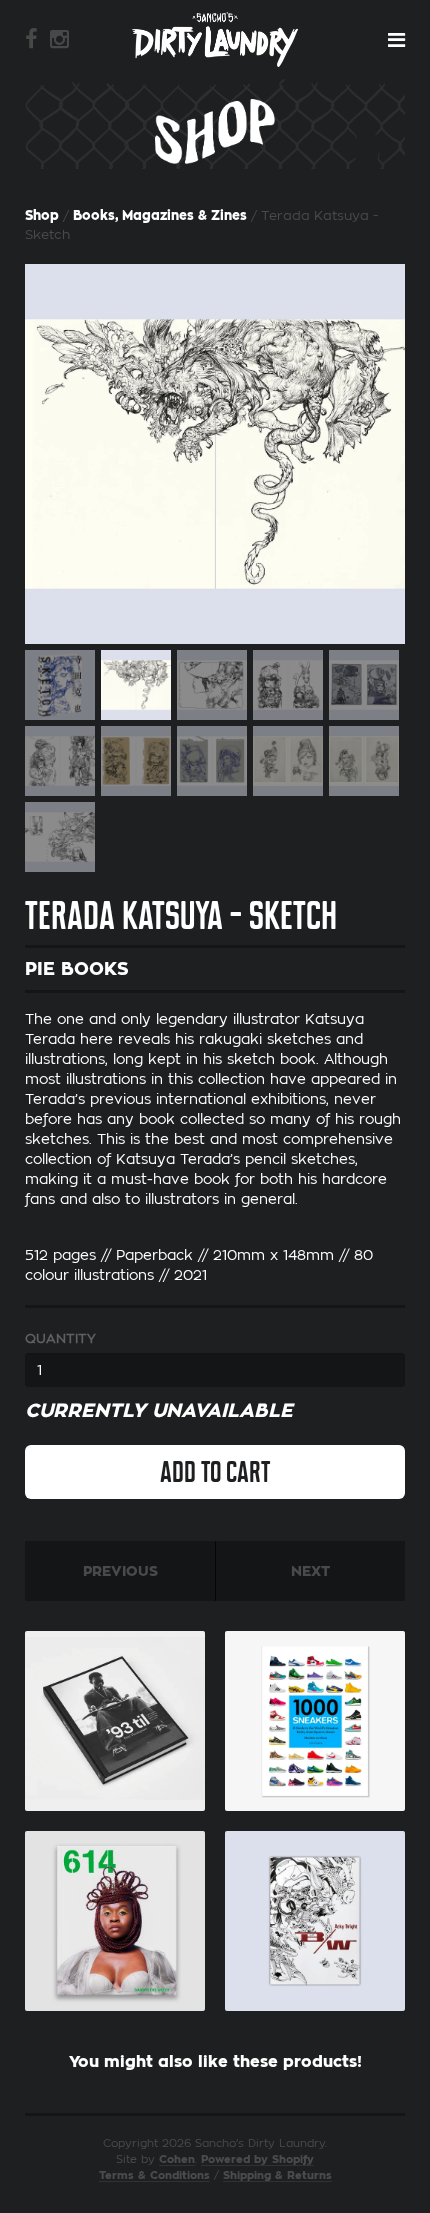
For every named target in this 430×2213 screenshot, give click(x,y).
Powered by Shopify (257, 2159)
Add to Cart (215, 1472)
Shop (42, 215)
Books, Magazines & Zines (160, 215)
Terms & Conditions (154, 2175)
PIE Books (77, 969)
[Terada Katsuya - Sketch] (215, 454)
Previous (120, 1571)
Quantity (60, 1338)
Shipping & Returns (277, 2175)
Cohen (177, 2159)
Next (310, 1571)
